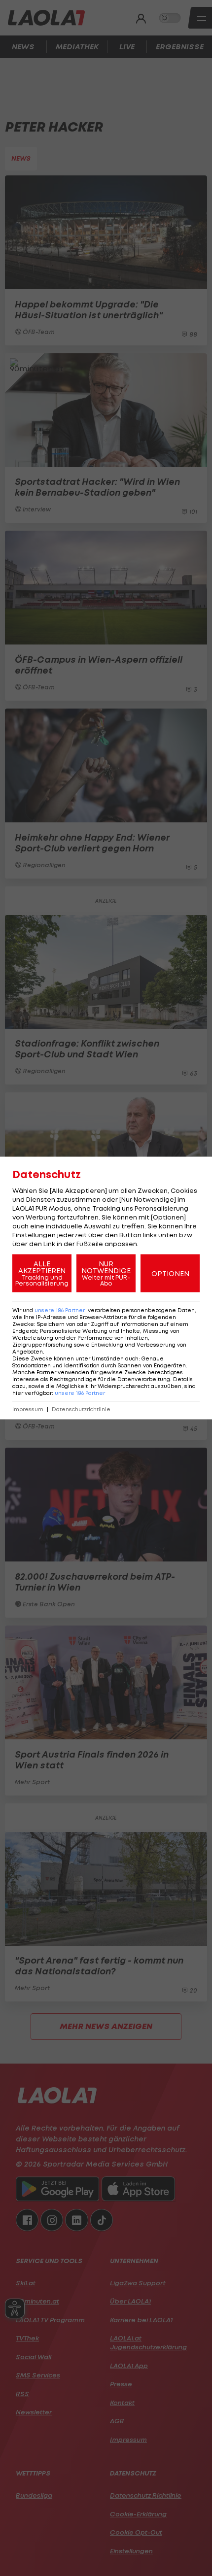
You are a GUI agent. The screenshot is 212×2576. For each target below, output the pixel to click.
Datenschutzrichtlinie (81, 1409)
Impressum (28, 1409)
